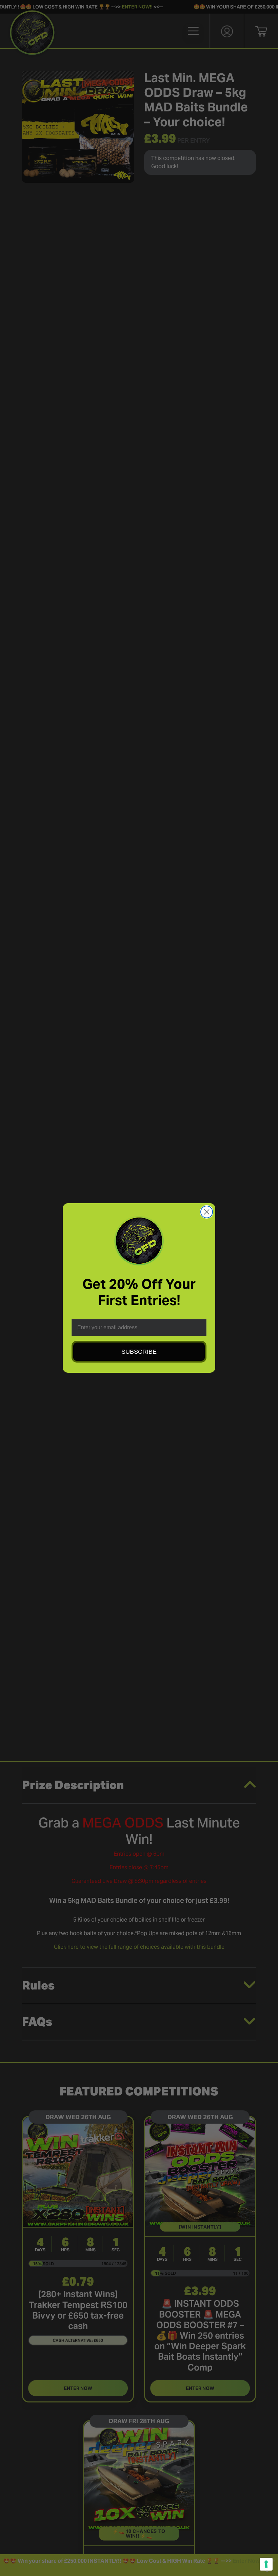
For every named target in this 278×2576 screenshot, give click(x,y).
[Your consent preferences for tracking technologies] (266, 2564)
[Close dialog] (207, 1212)
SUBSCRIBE (139, 1352)
